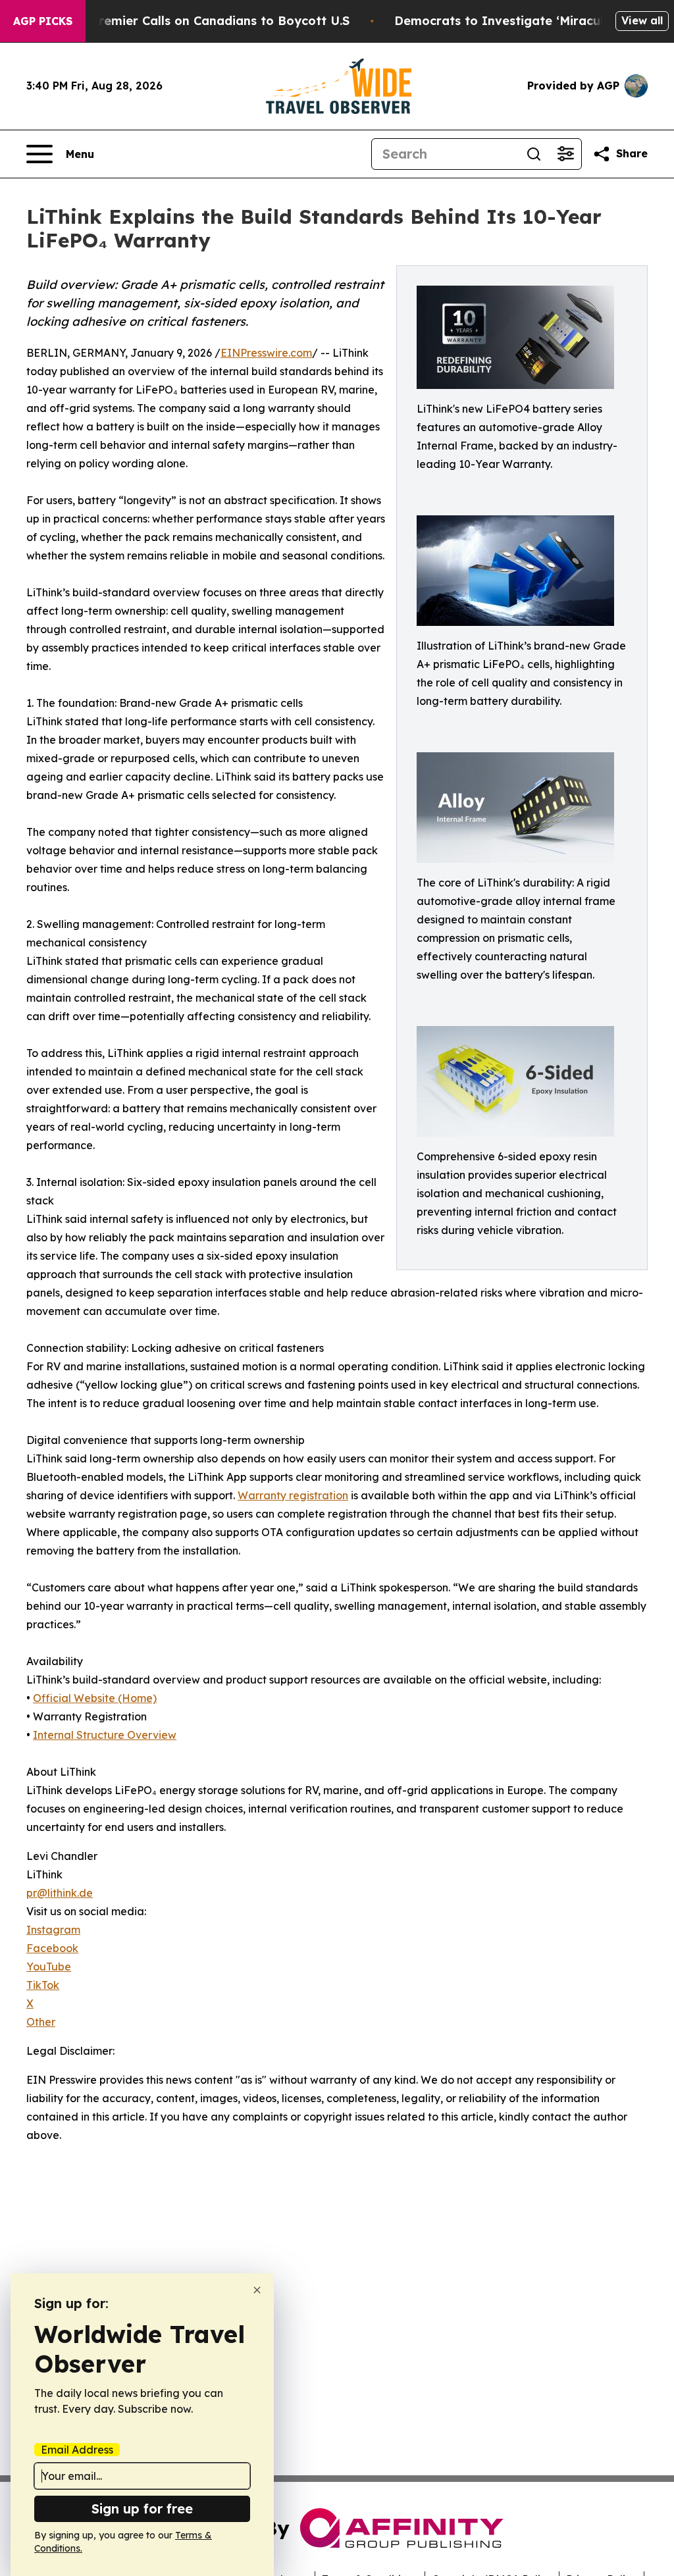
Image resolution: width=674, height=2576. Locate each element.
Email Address (77, 2450)
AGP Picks (43, 21)
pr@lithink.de (60, 1893)
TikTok (43, 1985)
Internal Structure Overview (105, 1735)
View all (642, 20)
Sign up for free (142, 2509)
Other (41, 2022)
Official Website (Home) (95, 1698)
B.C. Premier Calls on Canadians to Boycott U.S (207, 21)
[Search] (534, 154)
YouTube (49, 1967)
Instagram (53, 1930)
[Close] (257, 2290)
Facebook (52, 1948)
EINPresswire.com (266, 353)
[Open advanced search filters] (565, 154)
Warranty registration (293, 1495)
